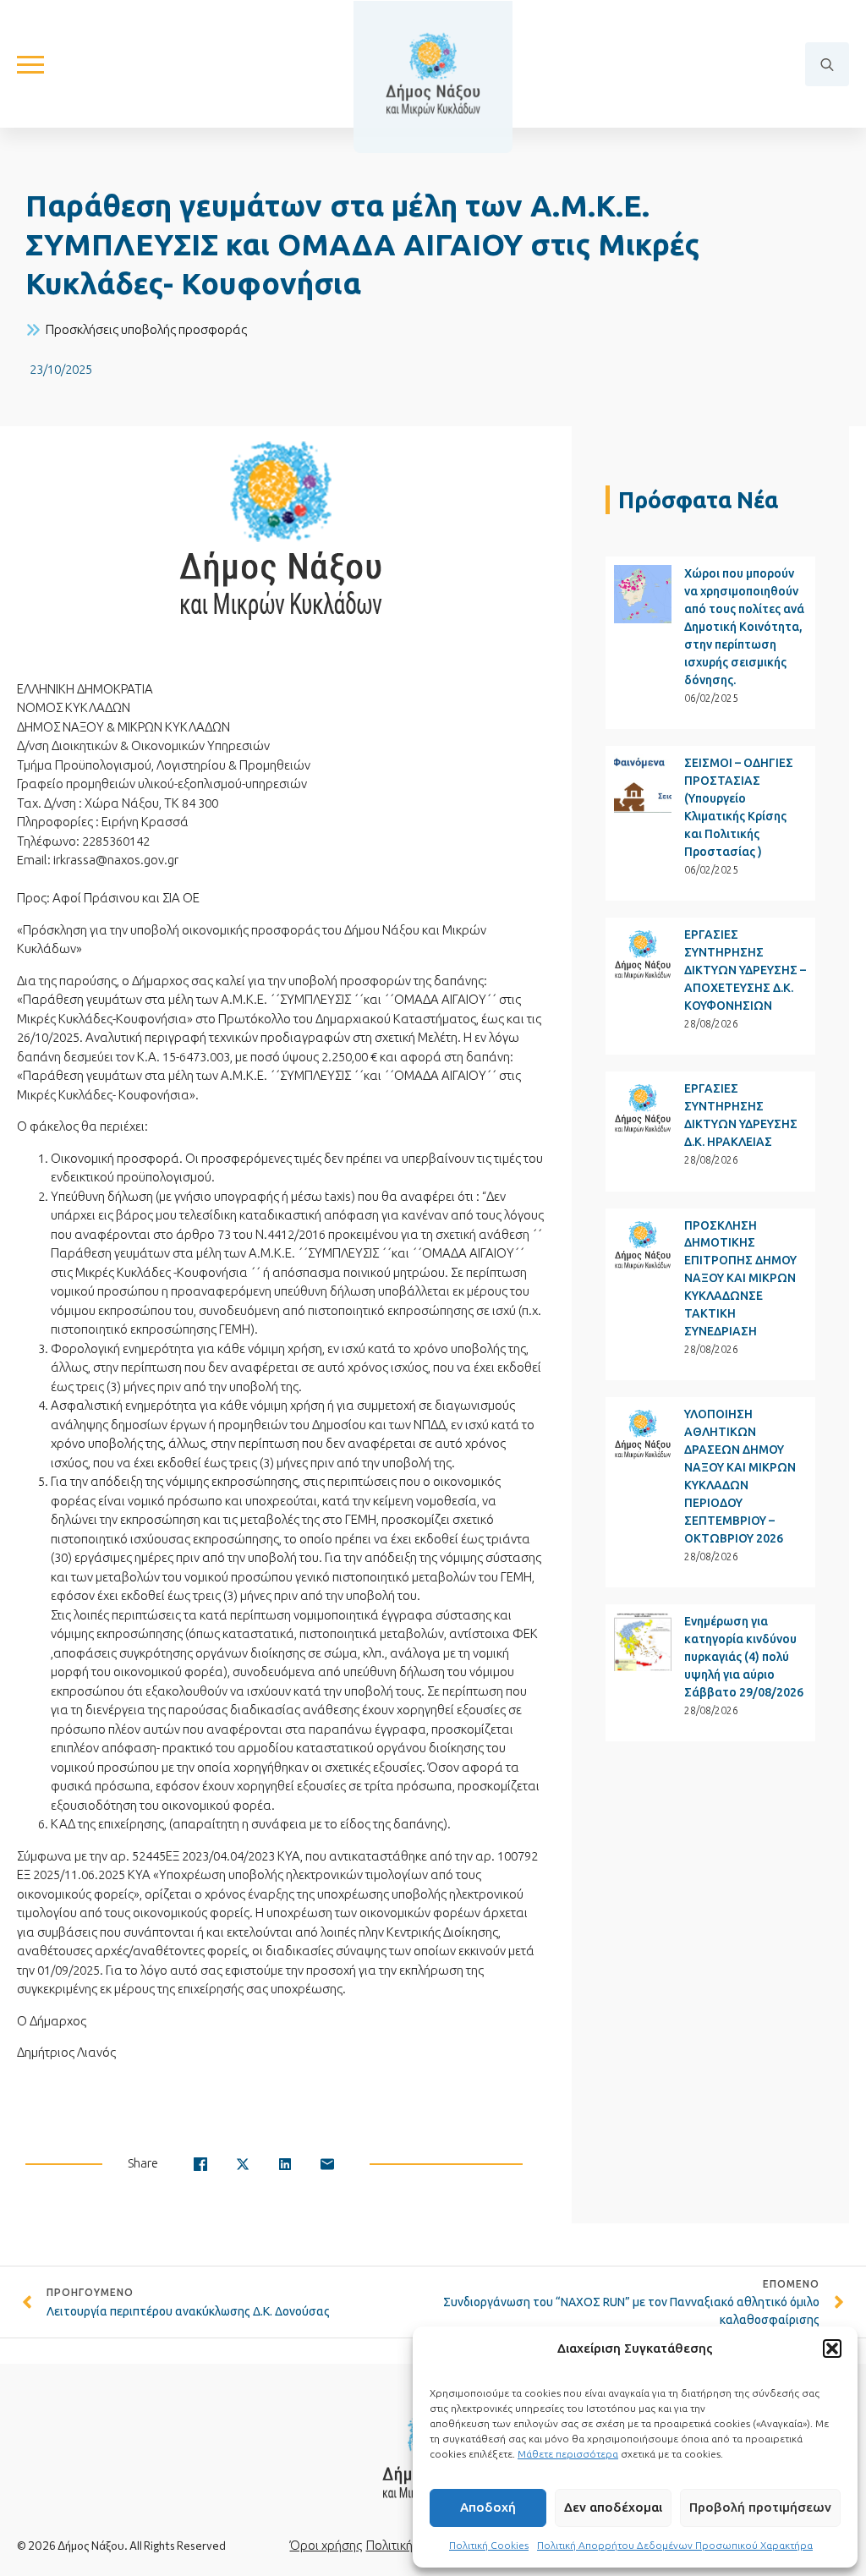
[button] (832, 2349)
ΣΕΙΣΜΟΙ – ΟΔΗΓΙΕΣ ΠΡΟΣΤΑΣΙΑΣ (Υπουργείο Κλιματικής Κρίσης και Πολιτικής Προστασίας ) (739, 807)
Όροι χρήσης (326, 2545)
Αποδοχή (488, 2507)
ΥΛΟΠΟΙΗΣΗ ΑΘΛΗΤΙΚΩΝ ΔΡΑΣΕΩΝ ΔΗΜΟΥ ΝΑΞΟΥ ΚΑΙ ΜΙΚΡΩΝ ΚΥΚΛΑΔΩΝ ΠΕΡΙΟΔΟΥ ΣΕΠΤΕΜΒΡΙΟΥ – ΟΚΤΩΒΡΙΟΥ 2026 (740, 1476)
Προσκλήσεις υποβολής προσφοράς (146, 329)
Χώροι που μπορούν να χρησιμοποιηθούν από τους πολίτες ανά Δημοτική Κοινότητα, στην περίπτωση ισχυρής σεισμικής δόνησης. (744, 627)
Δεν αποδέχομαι (613, 2507)
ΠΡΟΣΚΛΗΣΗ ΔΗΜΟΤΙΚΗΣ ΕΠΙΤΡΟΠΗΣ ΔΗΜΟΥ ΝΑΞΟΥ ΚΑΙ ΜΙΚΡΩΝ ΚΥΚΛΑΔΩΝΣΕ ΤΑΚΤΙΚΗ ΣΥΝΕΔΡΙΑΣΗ (740, 1279)
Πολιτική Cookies (489, 2545)
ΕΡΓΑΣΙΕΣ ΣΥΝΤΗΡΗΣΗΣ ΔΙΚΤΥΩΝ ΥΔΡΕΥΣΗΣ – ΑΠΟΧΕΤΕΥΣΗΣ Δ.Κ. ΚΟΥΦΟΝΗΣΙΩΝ (745, 970)
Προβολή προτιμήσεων (760, 2507)
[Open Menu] (30, 64)
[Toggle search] (827, 64)
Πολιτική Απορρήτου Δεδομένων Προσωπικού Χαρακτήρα (675, 2545)
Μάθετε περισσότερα (568, 2454)
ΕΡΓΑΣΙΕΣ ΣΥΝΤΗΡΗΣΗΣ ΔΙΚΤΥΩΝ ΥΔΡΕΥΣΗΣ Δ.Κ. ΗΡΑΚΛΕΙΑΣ (741, 1115)
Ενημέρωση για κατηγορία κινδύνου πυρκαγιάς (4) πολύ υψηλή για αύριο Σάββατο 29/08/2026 (744, 1657)
